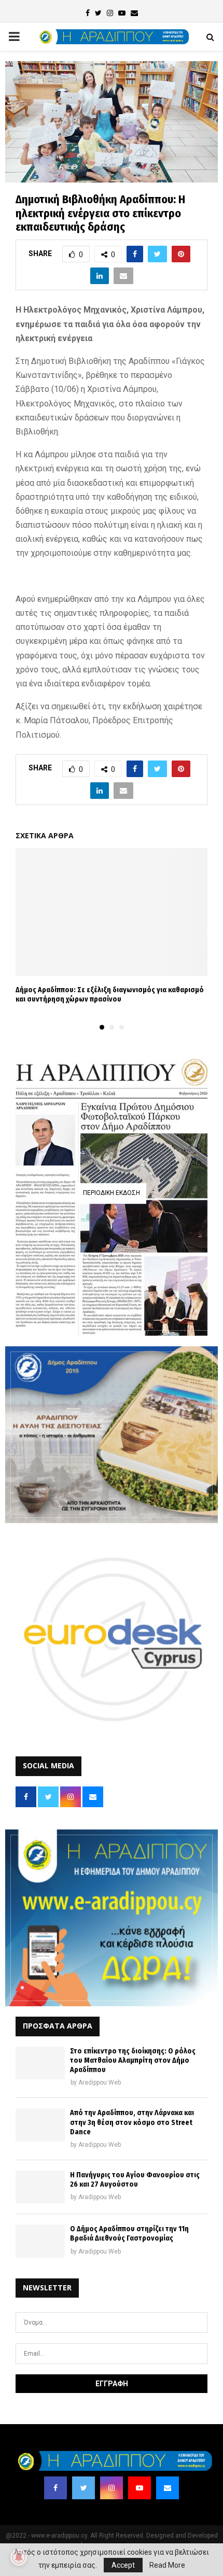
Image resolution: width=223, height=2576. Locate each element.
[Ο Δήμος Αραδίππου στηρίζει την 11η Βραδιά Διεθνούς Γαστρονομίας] (40, 2241)
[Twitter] (83, 2488)
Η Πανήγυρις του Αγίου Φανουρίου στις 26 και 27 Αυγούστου (135, 2180)
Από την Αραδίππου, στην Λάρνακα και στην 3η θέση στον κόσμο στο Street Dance (132, 2122)
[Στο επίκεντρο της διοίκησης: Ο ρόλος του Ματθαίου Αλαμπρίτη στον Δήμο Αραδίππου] (40, 2063)
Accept (123, 2565)
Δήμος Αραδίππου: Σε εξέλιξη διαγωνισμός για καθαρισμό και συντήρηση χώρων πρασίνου (110, 995)
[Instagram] (112, 2488)
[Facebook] (55, 2488)
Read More (167, 2565)
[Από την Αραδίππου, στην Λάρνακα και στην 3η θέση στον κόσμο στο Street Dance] (40, 2125)
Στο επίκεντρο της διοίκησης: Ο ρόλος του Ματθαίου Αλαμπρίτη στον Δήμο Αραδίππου (133, 2060)
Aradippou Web (100, 2082)
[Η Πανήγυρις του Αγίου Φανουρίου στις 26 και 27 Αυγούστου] (40, 2187)
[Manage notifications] (19, 2557)
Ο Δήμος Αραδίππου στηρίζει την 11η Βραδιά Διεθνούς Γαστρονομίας (129, 2234)
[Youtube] (140, 2488)
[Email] (168, 2488)
